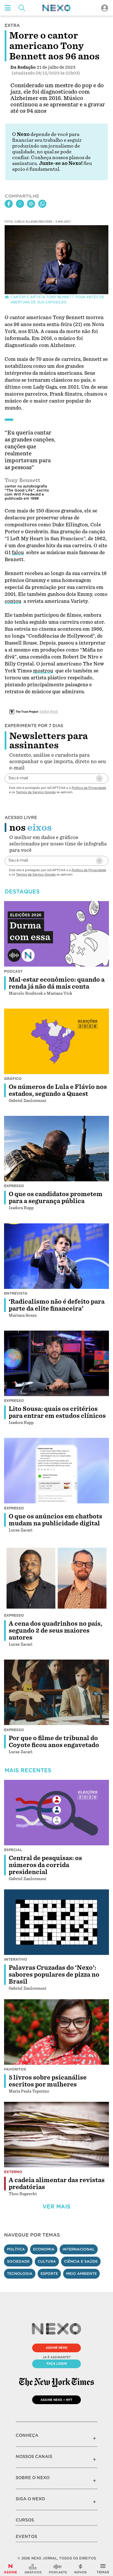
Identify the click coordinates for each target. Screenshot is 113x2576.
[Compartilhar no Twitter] (20, 204)
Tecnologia (20, 2274)
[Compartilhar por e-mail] (31, 204)
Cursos (25, 2520)
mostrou (43, 671)
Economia (44, 2249)
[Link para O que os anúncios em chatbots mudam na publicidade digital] (57, 1471)
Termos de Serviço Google (36, 792)
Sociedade (18, 2261)
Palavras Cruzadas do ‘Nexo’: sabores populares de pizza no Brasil (54, 1975)
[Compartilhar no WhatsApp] (42, 204)
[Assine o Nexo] (10, 2569)
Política (16, 2249)
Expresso (14, 1186)
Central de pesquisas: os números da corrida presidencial (45, 1865)
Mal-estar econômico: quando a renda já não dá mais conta (57, 983)
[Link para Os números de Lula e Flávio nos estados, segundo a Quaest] (57, 1041)
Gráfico (13, 1079)
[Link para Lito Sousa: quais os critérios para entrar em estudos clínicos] (57, 1363)
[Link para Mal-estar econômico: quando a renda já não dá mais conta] (57, 934)
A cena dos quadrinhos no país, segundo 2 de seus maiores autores (55, 1631)
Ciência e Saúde (81, 2261)
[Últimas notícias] (81, 2569)
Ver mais (57, 2207)
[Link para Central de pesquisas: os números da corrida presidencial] (57, 1813)
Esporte (49, 2274)
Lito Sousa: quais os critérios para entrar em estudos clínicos (57, 1412)
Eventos (26, 2537)
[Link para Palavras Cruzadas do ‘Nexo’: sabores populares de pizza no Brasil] (57, 1922)
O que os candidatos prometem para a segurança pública (56, 1198)
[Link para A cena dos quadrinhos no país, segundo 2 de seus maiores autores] (57, 1578)
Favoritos (15, 2069)
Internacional (79, 2249)
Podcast (13, 971)
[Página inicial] (57, 8)
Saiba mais (49, 712)
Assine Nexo (57, 2348)
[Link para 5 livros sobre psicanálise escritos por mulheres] (57, 2032)
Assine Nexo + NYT (57, 2400)
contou (13, 601)
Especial (13, 1850)
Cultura (47, 2261)
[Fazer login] (105, 8)
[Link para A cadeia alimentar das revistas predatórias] (57, 2135)
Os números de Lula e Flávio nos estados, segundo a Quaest (58, 1090)
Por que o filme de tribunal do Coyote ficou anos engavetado (54, 1742)
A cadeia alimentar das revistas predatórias (57, 2184)
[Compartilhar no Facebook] (9, 204)
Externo (13, 2172)
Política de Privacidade (89, 788)
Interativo (16, 1959)
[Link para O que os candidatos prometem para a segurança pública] (57, 1149)
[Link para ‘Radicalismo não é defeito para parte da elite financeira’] (57, 1256)
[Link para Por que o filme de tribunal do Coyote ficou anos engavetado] (57, 1692)
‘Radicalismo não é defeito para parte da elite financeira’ (57, 1305)
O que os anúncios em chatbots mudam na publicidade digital (55, 1520)
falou (18, 553)
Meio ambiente (81, 2274)
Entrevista (16, 1293)
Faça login (57, 2364)
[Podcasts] (58, 2569)
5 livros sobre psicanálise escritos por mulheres (48, 2081)
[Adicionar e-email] (99, 778)
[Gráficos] (33, 2569)
